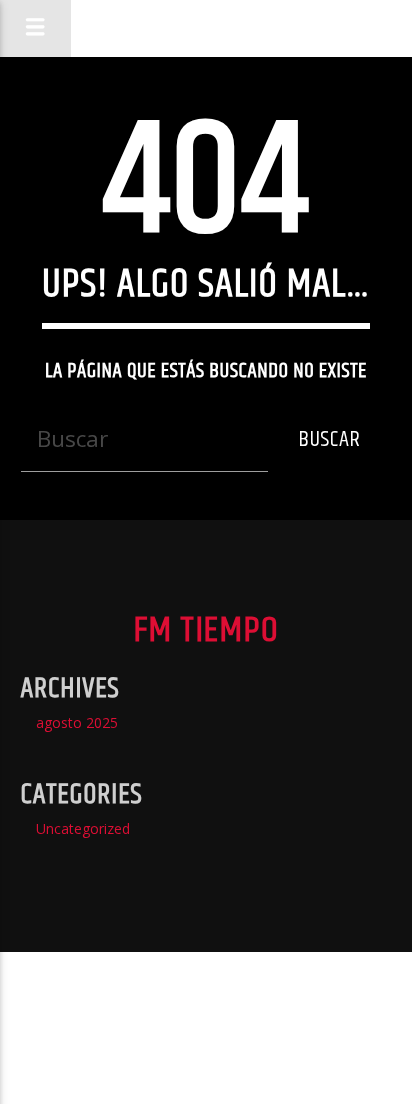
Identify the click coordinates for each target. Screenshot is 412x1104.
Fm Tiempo (205, 27)
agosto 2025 (77, 722)
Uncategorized (83, 828)
